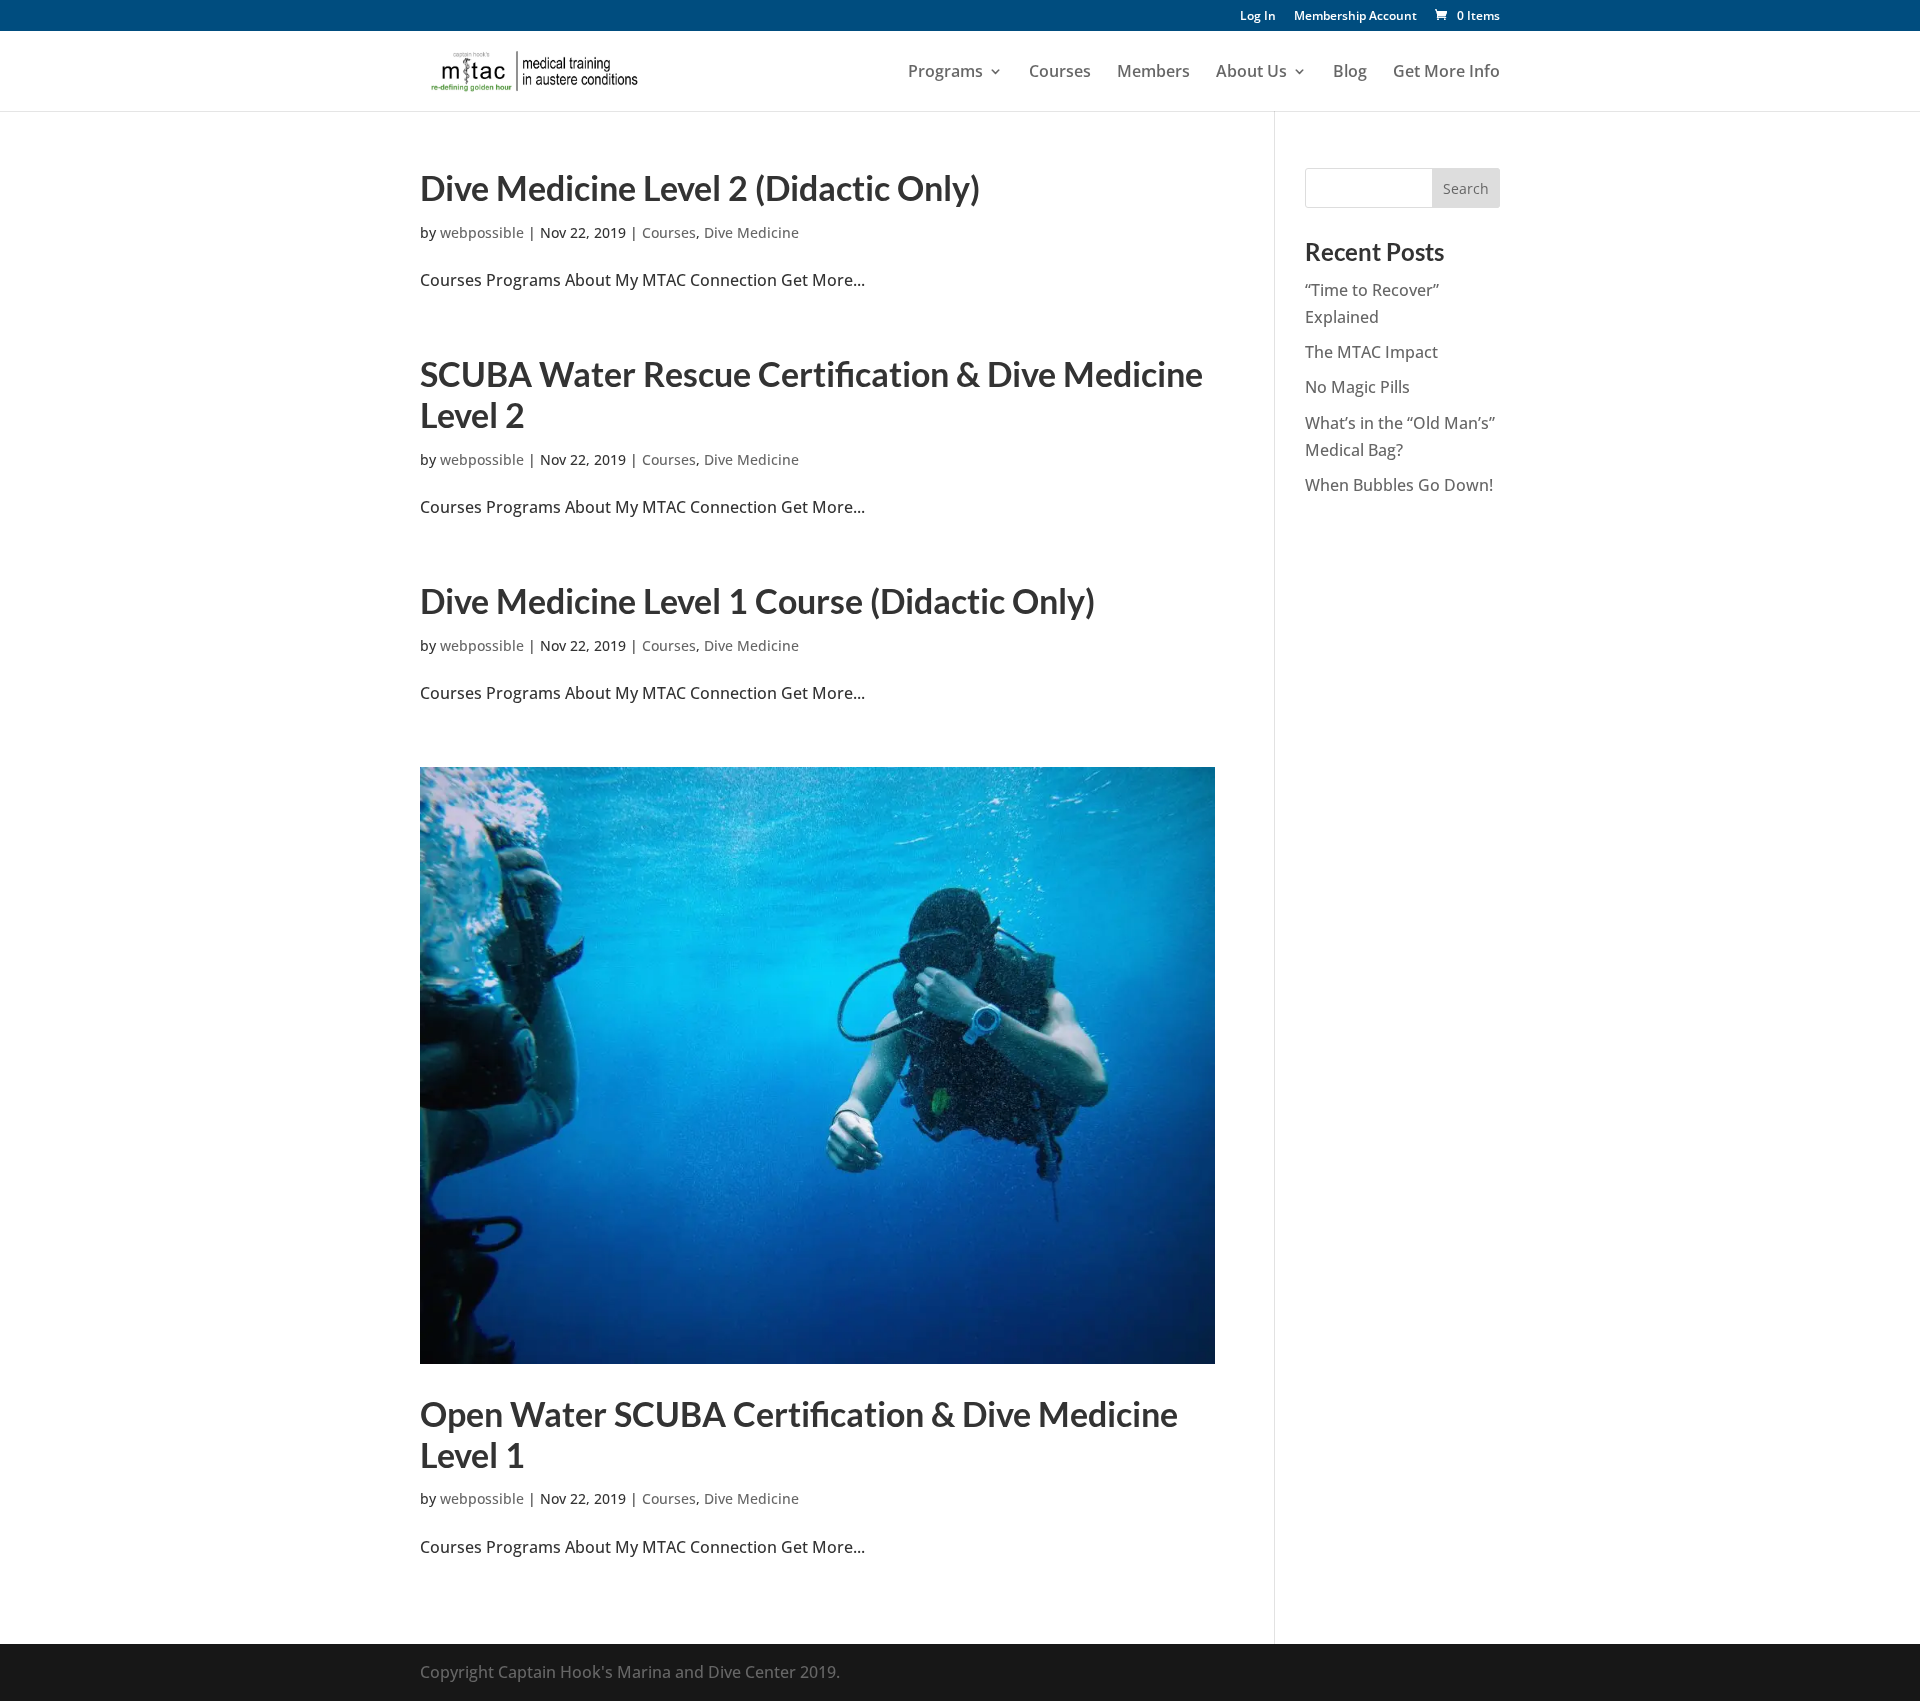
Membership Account (1355, 17)
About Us (1251, 73)
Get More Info (1446, 73)
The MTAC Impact (1371, 352)
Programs (945, 73)
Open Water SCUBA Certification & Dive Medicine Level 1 (799, 1434)
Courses (1060, 73)
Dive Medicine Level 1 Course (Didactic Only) (757, 600)
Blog (1350, 73)
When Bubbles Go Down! (1399, 485)
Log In (1258, 17)
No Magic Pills (1357, 387)
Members (1153, 73)
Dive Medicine (751, 232)
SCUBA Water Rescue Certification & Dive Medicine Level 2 (811, 394)
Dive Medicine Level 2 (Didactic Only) (700, 187)
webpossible (482, 232)
